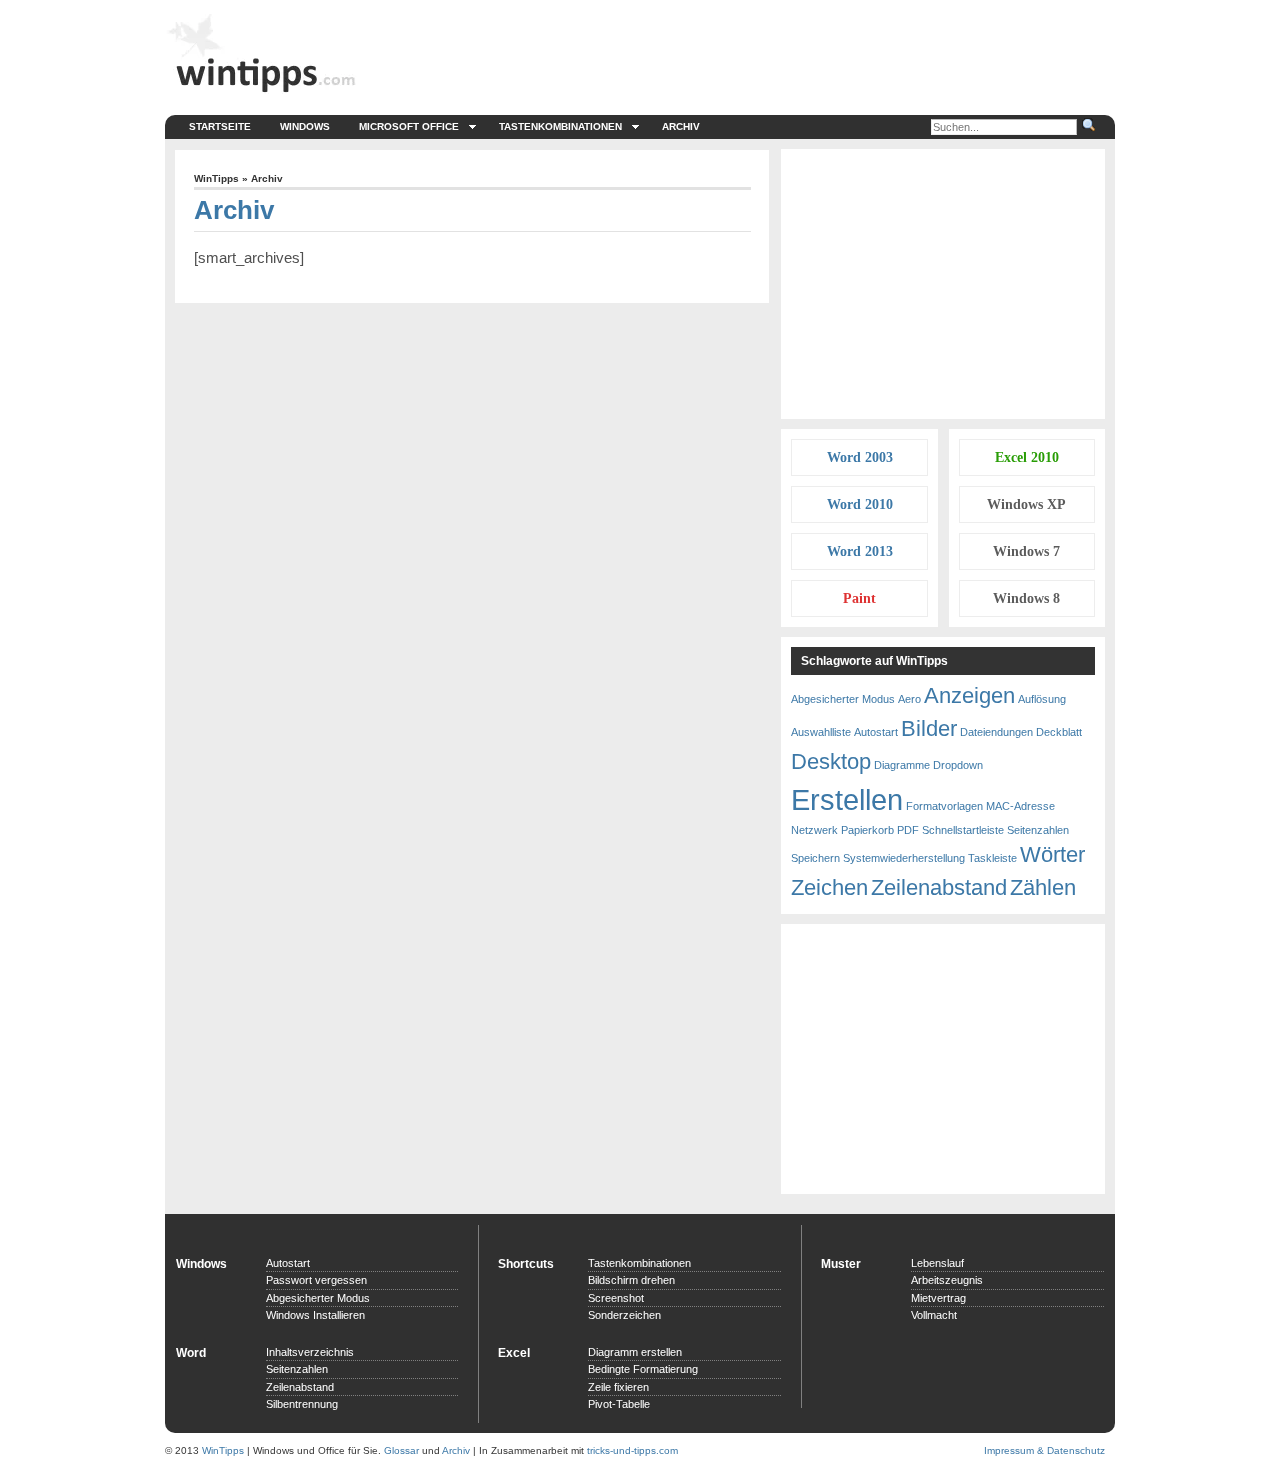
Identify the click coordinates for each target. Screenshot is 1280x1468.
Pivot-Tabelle (619, 1404)
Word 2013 (860, 551)
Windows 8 (1026, 598)
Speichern (815, 858)
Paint (859, 598)
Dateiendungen (996, 732)
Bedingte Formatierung (643, 1369)
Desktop (831, 761)
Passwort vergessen (316, 1280)
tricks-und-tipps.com (632, 1450)
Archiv (681, 126)
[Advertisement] (943, 284)
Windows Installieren (315, 1315)
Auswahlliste (821, 732)
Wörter (1052, 854)
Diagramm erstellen (635, 1352)
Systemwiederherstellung (904, 858)
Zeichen (829, 887)
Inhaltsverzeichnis (310, 1352)
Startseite (220, 126)
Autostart (876, 732)
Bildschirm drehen (631, 1280)
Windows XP (1026, 504)
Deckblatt (1059, 732)
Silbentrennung (302, 1404)
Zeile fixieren (618, 1387)
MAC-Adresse (1020, 806)
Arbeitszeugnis (947, 1280)
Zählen (1043, 887)
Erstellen (847, 799)
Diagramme (902, 765)
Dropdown (958, 765)
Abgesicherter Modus (843, 699)
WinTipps (216, 178)
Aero (909, 699)
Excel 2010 (1027, 457)
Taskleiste (992, 858)
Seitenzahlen (1038, 830)
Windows (305, 126)
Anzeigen (969, 695)
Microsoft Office (409, 126)
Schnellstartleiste (963, 830)
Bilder (929, 728)
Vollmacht (934, 1315)
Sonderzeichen (624, 1315)
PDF (908, 830)
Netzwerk (814, 830)
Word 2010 (860, 504)
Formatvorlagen (944, 806)
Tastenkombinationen (560, 126)
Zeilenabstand (939, 887)
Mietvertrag (938, 1298)
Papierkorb (867, 830)
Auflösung (1042, 699)
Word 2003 (860, 457)
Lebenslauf (937, 1263)
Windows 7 (1026, 551)
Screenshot (616, 1298)
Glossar (401, 1450)
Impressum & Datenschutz (1044, 1450)
